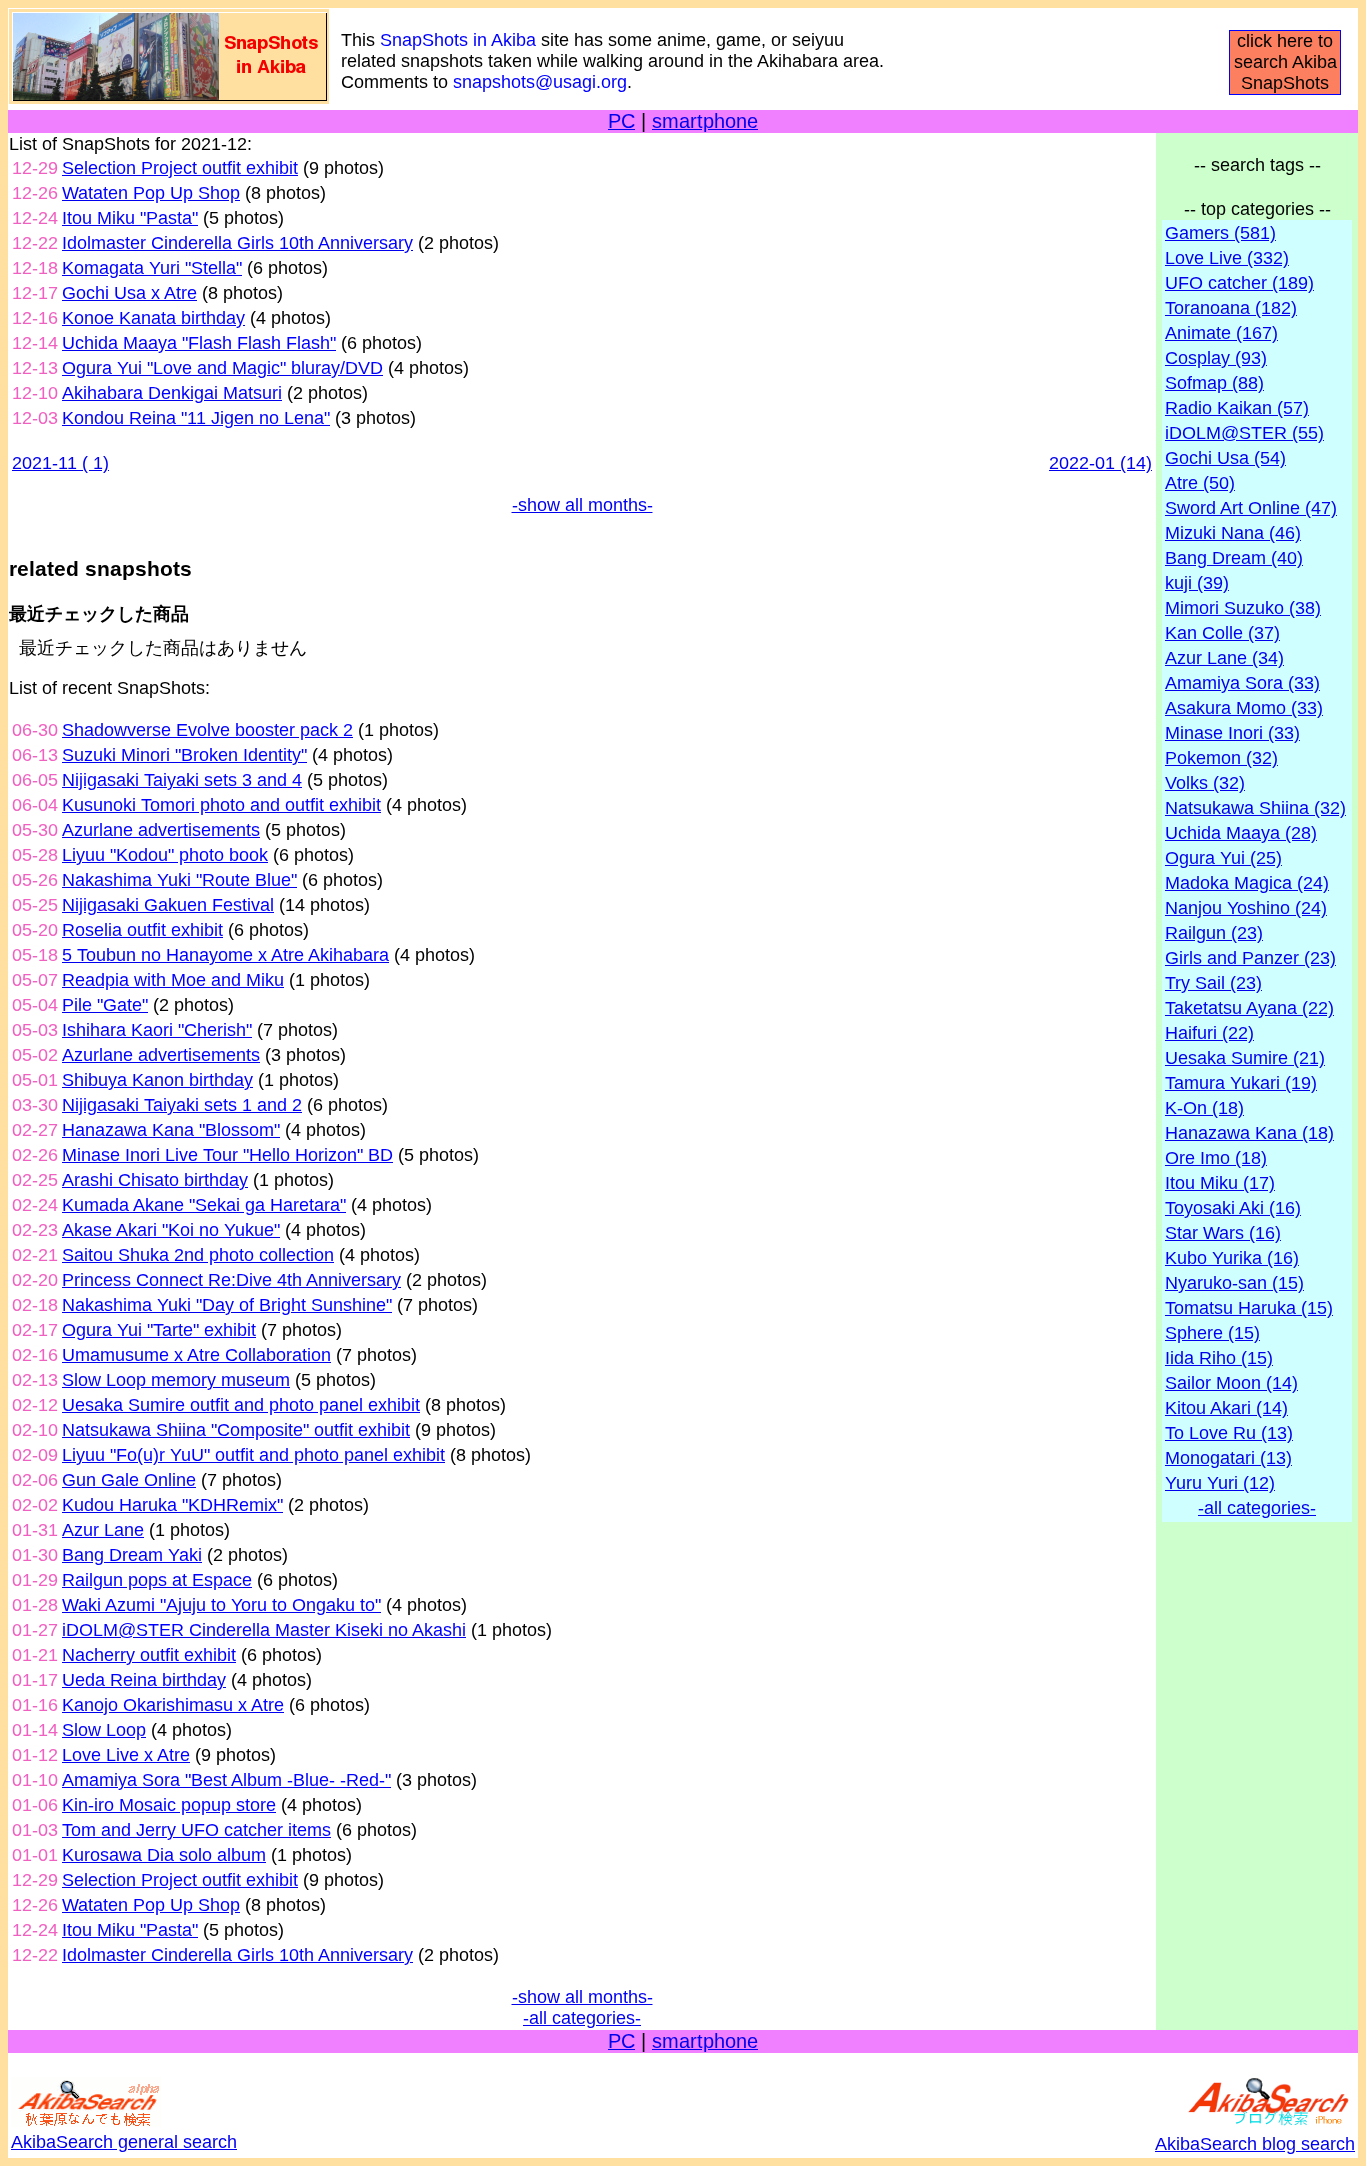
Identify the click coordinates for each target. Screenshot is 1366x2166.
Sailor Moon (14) (1231, 1383)
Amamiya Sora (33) (1242, 683)
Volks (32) (1205, 783)
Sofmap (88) (1214, 383)
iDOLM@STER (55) (1244, 433)
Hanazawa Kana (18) (1249, 1133)
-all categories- (582, 2018)
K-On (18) (1204, 1108)
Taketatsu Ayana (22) (1249, 1008)
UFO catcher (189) (1239, 283)
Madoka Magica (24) (1247, 883)
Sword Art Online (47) (1251, 508)
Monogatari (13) (1228, 1458)
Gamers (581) (1220, 233)
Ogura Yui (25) (1223, 858)
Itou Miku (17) (1220, 1183)
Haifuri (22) (1209, 1033)
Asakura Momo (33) (1244, 708)
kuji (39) (1197, 583)
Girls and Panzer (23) (1250, 958)
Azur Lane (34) (1224, 658)
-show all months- (582, 505)
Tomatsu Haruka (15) (1249, 1308)
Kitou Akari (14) (1226, 1408)
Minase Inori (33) (1232, 733)
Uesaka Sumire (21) (1245, 1058)
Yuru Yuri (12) (1220, 1483)
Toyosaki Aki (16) (1233, 1208)
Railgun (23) (1214, 933)
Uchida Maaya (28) (1241, 833)
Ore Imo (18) (1216, 1158)
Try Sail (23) (1213, 983)
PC (621, 121)
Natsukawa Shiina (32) (1255, 808)
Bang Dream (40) (1234, 558)
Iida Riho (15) (1219, 1358)
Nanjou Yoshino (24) (1246, 908)
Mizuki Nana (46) (1233, 533)
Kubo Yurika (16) (1232, 1258)
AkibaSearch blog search (1255, 2144)
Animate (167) (1221, 333)
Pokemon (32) (1221, 758)
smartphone (705, 121)
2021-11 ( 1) (60, 463)
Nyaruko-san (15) (1234, 1283)
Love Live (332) (1227, 258)
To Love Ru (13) (1229, 1433)
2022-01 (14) (1100, 463)
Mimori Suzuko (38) (1243, 608)
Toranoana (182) (1231, 308)
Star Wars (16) (1223, 1233)
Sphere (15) (1212, 1333)
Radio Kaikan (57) (1237, 408)
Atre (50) (1200, 483)
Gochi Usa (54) (1225, 458)
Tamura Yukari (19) (1241, 1083)
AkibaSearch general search (124, 2142)
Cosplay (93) (1216, 358)
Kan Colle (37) (1222, 633)
